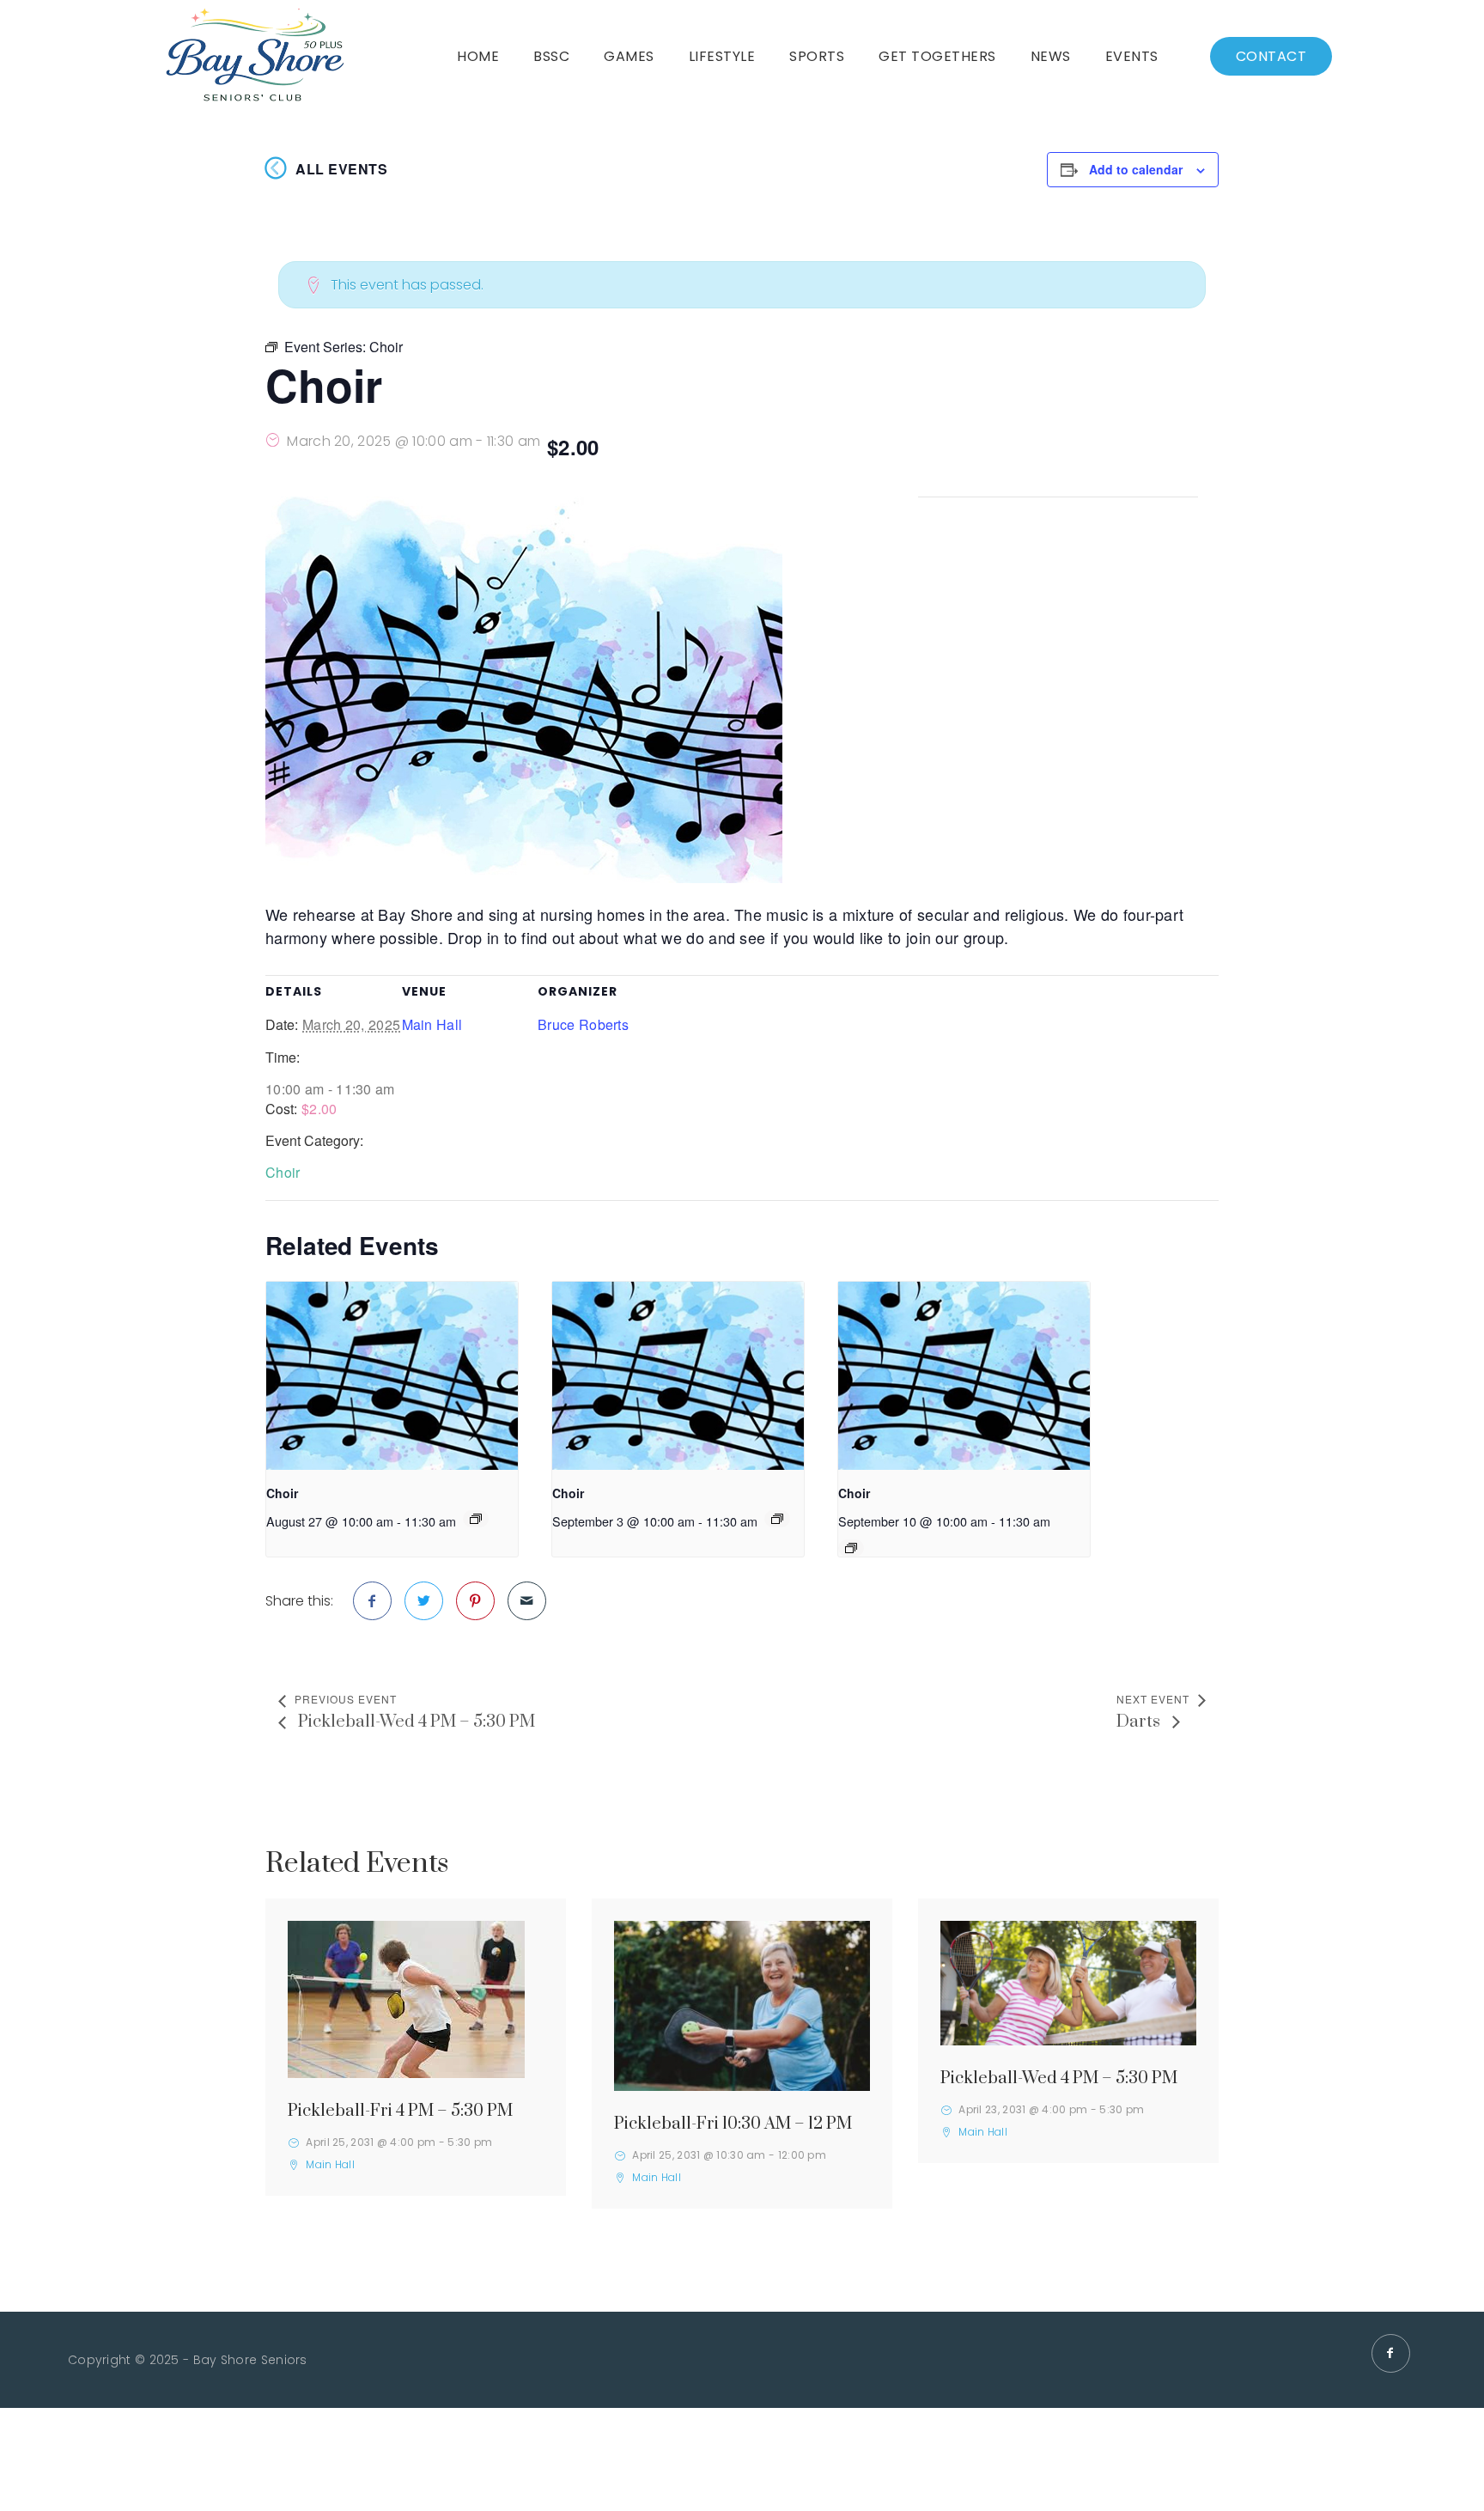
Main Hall (432, 1024)
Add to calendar (1136, 169)
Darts (1140, 1722)
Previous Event (346, 1699)
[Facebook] (1391, 2353)
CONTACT (1271, 56)
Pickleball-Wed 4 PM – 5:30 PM (415, 1722)
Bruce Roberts (583, 1024)
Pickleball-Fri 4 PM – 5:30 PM (400, 2111)
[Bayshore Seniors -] (255, 56)
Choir (283, 1172)
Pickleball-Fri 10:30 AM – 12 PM (733, 2124)
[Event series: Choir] (476, 1519)
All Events (341, 169)
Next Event (1153, 1699)
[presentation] (392, 1376)
